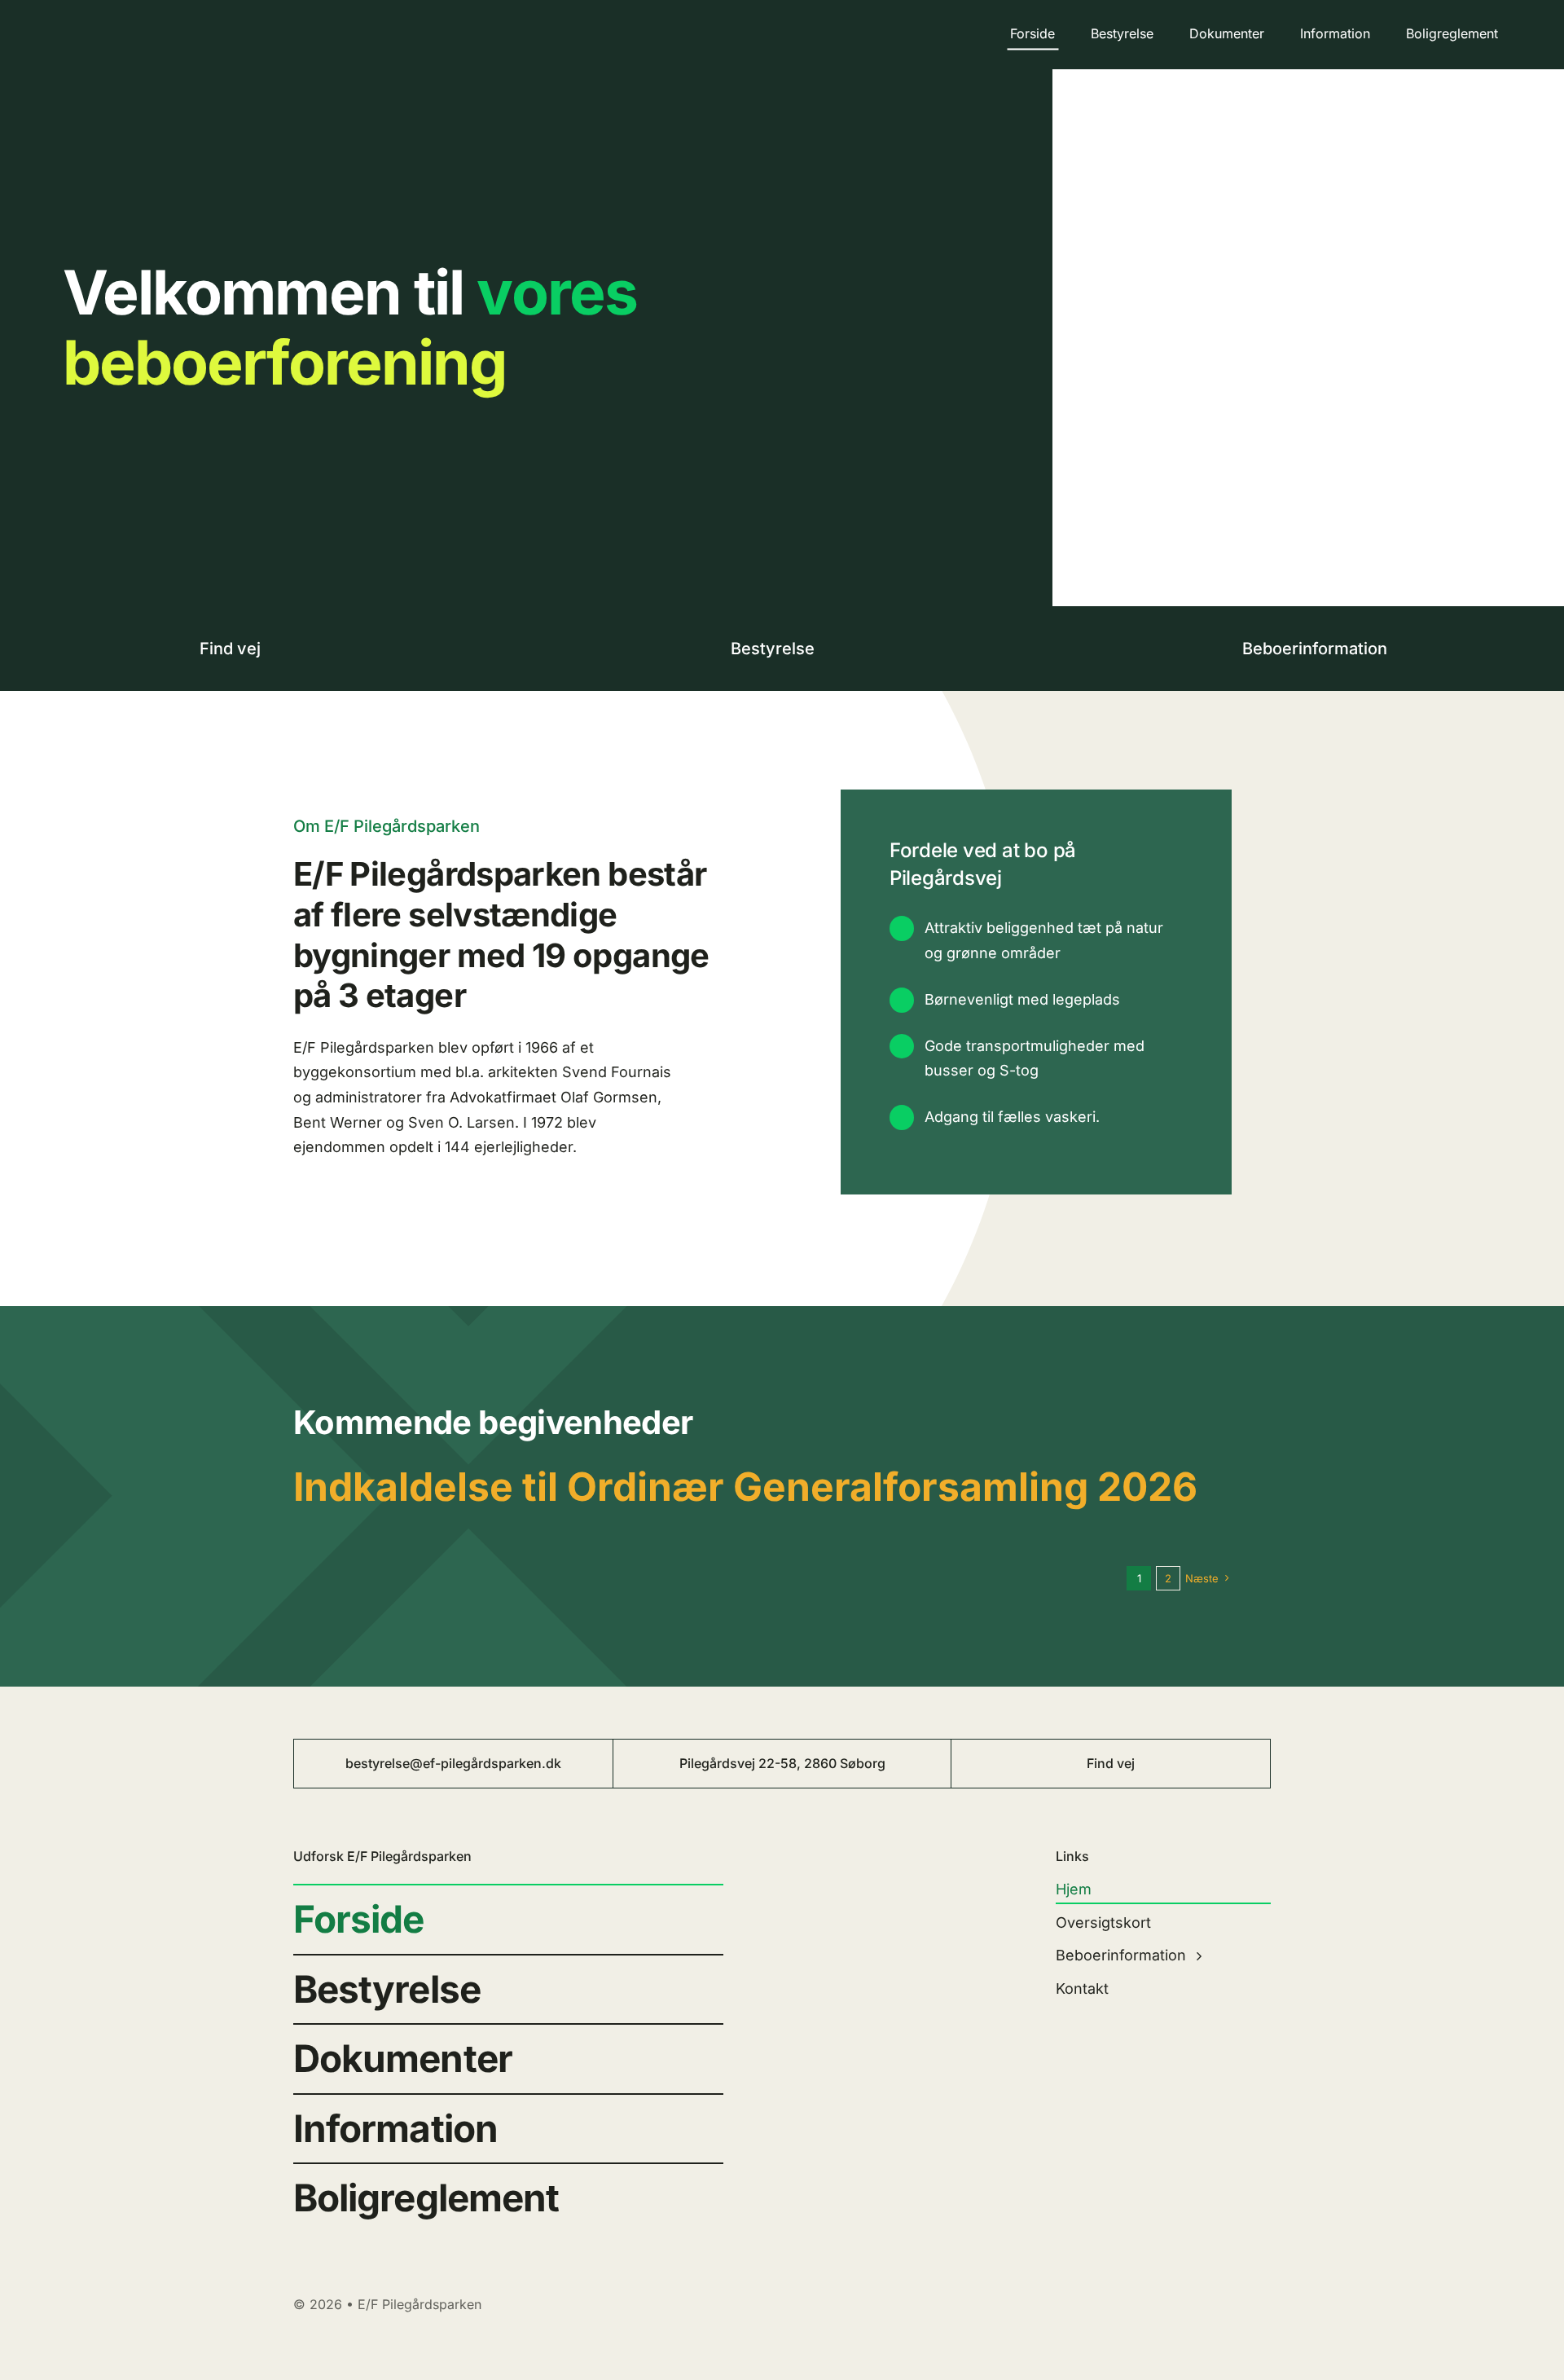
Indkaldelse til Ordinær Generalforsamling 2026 (745, 1487)
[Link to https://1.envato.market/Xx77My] (286, 651)
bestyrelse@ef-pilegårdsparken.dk (453, 1763)
